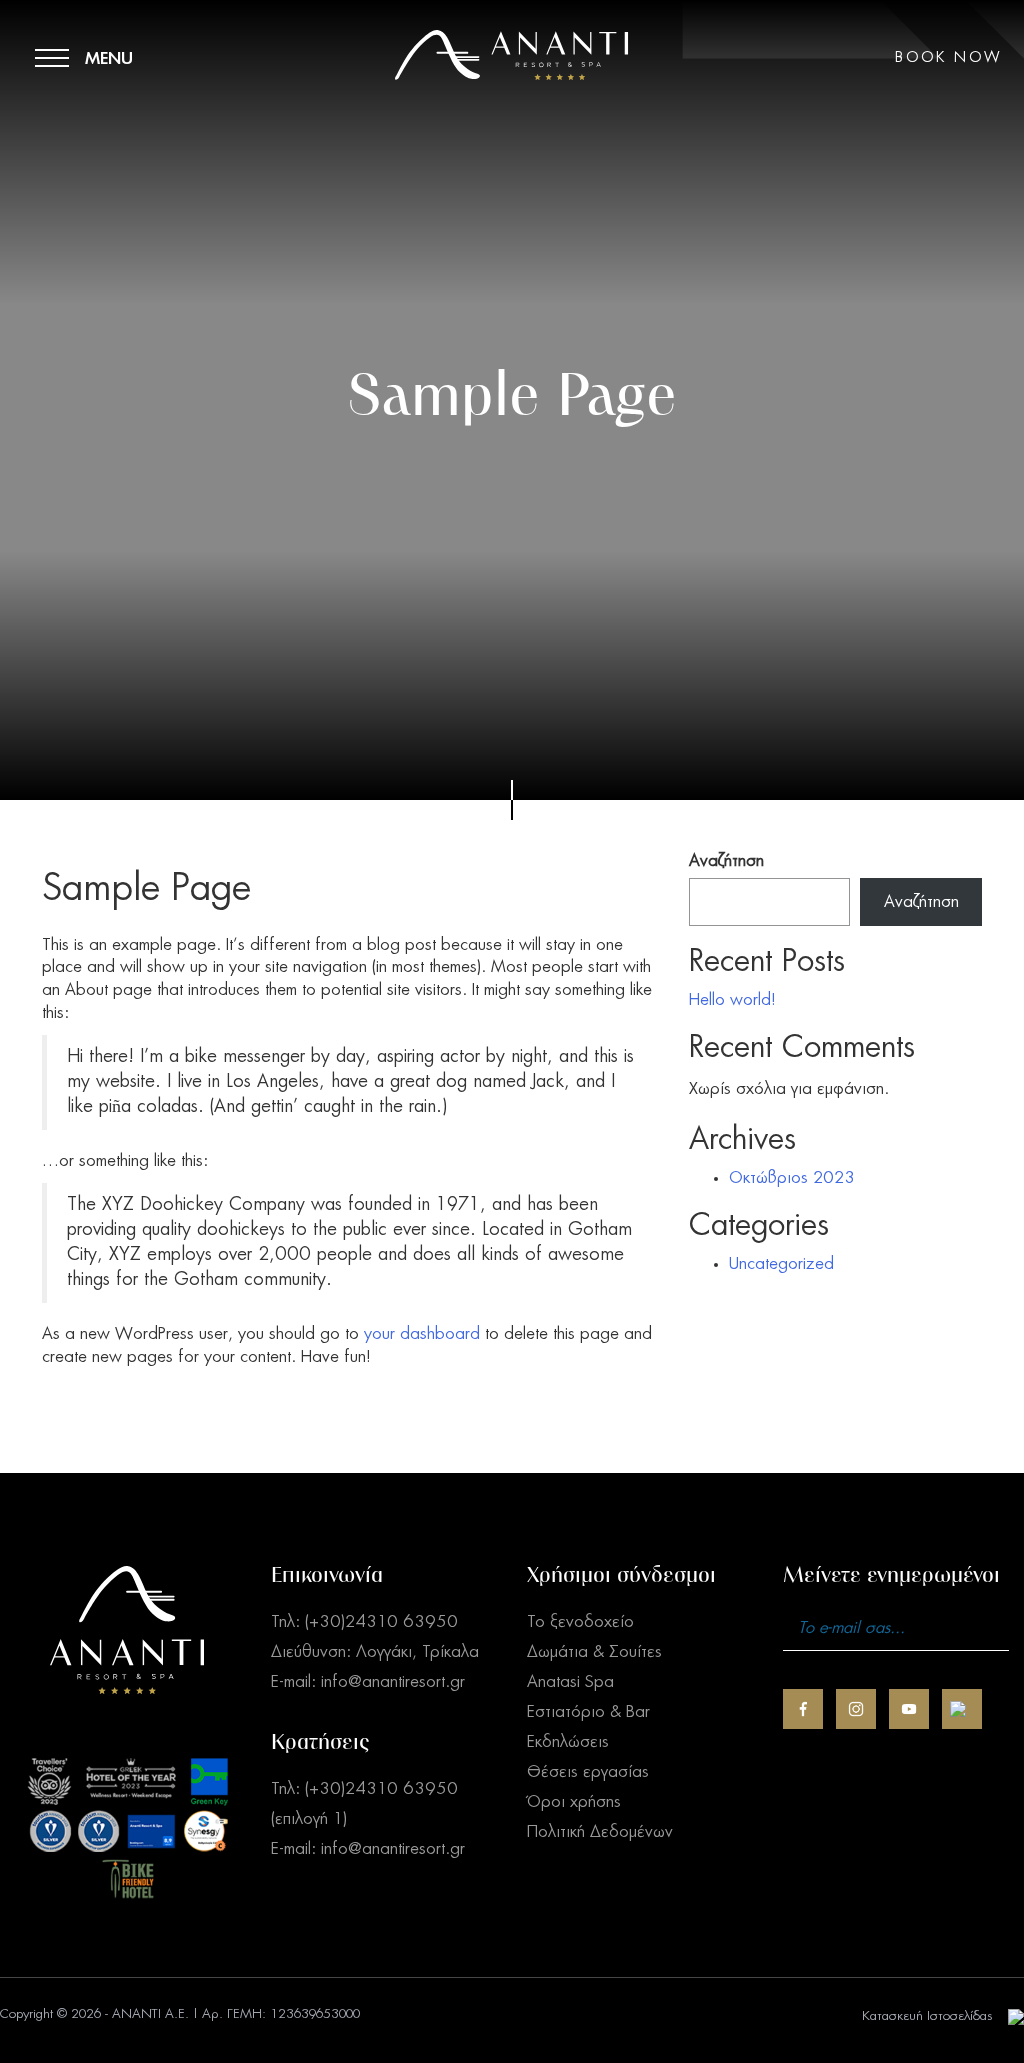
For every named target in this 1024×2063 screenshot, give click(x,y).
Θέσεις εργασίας (588, 1772)
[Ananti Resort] (511, 105)
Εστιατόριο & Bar (588, 1712)
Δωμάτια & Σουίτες (594, 1652)
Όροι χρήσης (574, 1802)
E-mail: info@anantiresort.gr (368, 1682)
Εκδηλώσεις (568, 1742)
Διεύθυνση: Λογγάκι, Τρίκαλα (375, 1652)
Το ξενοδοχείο (580, 1622)
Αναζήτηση (726, 861)
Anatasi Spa (570, 1682)
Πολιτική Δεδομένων (600, 1832)
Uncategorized (781, 1264)
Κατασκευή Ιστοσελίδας (927, 2016)
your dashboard (422, 1334)
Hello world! (732, 1000)
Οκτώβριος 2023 (792, 1178)
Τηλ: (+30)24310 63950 (364, 1622)
